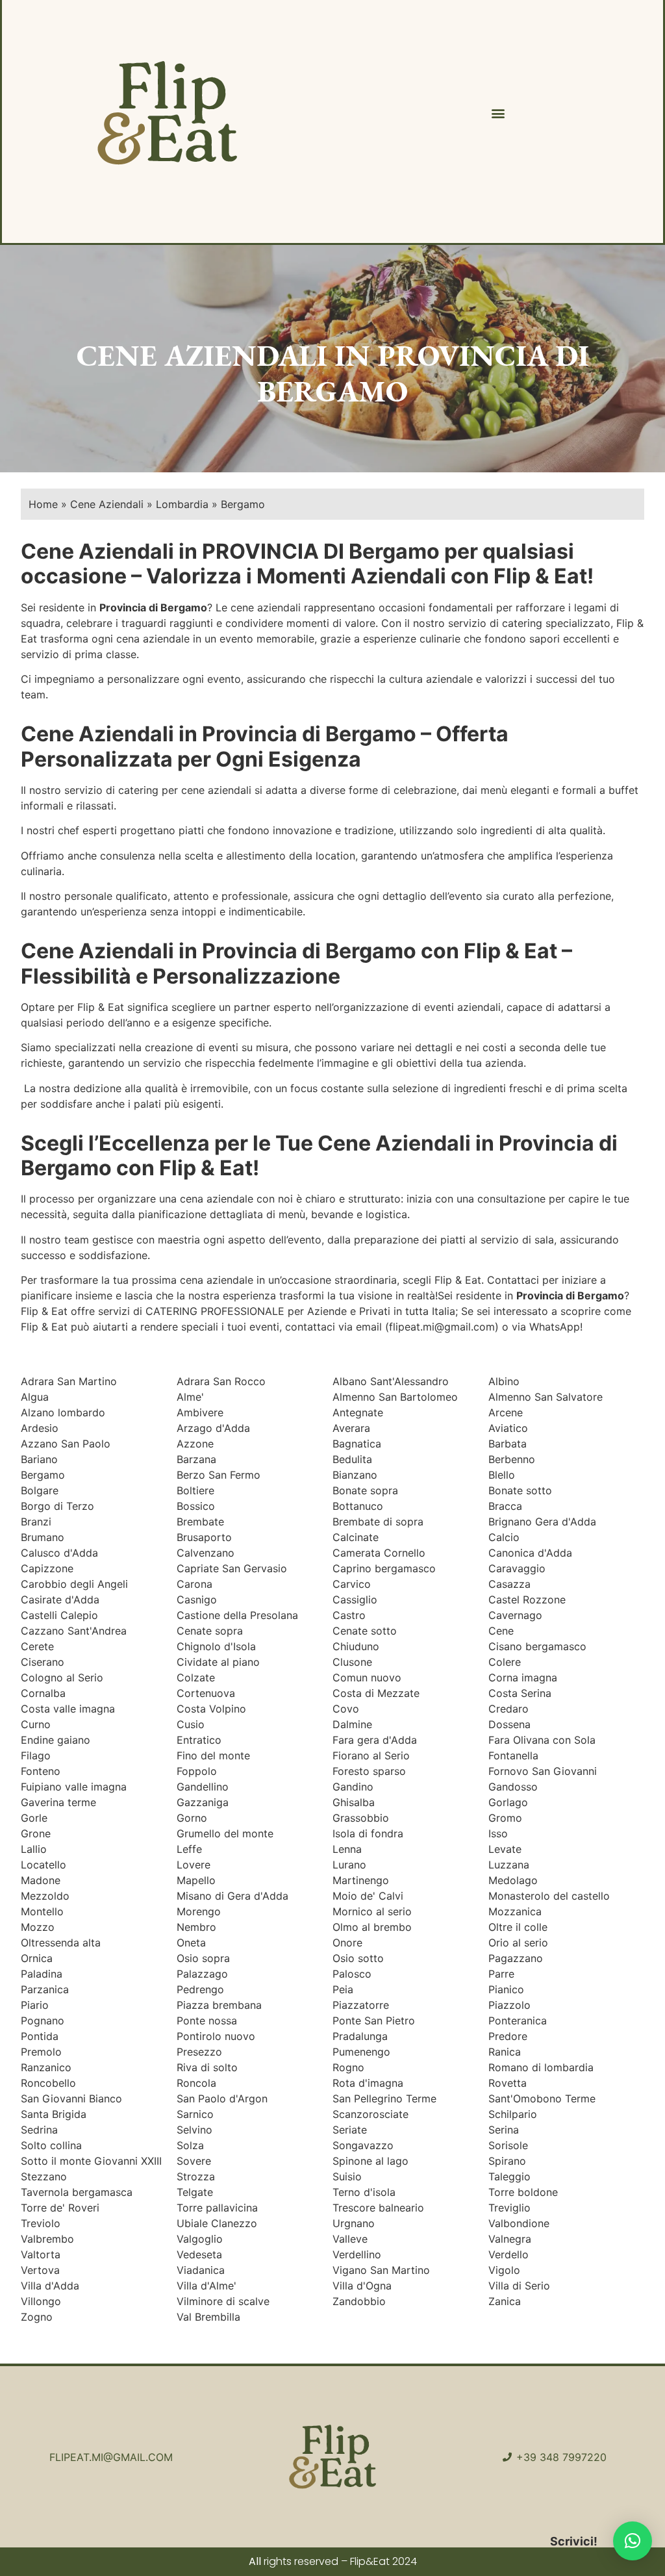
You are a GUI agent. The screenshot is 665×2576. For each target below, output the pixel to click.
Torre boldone (523, 2192)
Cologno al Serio (62, 1677)
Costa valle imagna (68, 1709)
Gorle (34, 1818)
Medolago (513, 1880)
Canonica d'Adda (530, 1553)
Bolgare (40, 1490)
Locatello (44, 1865)
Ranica (505, 2052)
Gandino (353, 1787)
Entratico (199, 1740)
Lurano (349, 1865)
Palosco (352, 1974)
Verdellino (357, 2254)
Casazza (509, 1584)
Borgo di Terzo (57, 1506)
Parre (501, 1974)
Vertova (40, 2270)
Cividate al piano (218, 1662)
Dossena (509, 1724)
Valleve (350, 2239)
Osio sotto (358, 1958)
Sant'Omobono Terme (542, 2098)
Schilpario (513, 2114)
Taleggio (509, 2176)
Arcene (506, 1412)
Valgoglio (200, 2239)
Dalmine (352, 1724)
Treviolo (41, 2223)
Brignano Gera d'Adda (542, 1522)
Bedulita (352, 1459)
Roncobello (48, 2083)
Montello (42, 1911)
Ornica (37, 1958)
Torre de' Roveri (60, 2208)
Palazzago (202, 1974)
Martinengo (361, 1880)
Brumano (43, 1537)
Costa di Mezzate (376, 1693)
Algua (35, 1397)
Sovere (194, 2161)
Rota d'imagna (368, 2083)
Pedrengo (200, 1989)
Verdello (508, 2254)
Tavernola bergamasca (77, 2192)
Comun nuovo (367, 1677)
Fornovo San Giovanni (543, 1771)
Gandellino (203, 1787)
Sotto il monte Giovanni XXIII (91, 2161)
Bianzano (355, 1475)
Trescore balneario (378, 2208)
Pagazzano (516, 1958)
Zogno (37, 2317)
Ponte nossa (207, 2021)
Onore (347, 1943)
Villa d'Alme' (207, 2286)
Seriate (350, 2130)
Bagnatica (357, 1444)
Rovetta (508, 2083)
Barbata (508, 1444)
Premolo (41, 2052)
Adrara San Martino (69, 1381)
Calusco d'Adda (59, 1553)
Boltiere (195, 1490)
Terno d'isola (364, 2192)
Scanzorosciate (370, 2114)
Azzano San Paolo (66, 1444)
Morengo (199, 1911)
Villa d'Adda (50, 2286)
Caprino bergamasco (384, 1568)
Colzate (196, 1677)
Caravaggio (517, 1568)
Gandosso (513, 1787)
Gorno (192, 1818)
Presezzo (199, 2052)
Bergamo (43, 1475)
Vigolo (504, 2270)
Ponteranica (518, 2021)
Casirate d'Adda (60, 1600)
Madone (41, 1880)
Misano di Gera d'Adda (232, 1896)
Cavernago (515, 1615)
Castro (349, 1615)
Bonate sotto (520, 1490)
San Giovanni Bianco (71, 2098)
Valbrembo (47, 2239)
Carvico (352, 1584)
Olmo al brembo (372, 1927)
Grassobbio (361, 1818)
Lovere (194, 1865)
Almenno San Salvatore (546, 1397)
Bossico (196, 1506)
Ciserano (43, 1662)
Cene (501, 1631)
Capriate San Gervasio (232, 1568)
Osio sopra (203, 1958)
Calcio (504, 1537)
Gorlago (508, 1802)
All (255, 2561)
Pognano (43, 2021)
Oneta (191, 1943)
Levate (505, 1849)
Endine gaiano (56, 1740)
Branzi (36, 1522)
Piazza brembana (219, 2005)
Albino (504, 1381)
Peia (343, 1989)
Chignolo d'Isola (216, 1646)
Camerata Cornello (379, 1553)
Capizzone (47, 1568)
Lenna (347, 1849)
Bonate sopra (365, 1490)
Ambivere (200, 1412)
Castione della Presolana (237, 1615)
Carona (194, 1584)
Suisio (347, 2176)
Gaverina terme (58, 1802)
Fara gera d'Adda (375, 1740)
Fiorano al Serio (371, 1755)
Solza (190, 2145)
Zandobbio (359, 2301)
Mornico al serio (372, 1911)
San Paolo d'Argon (222, 2098)
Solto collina (51, 2145)
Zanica (505, 2301)
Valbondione (519, 2223)
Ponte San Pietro (374, 2021)
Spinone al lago (370, 2161)
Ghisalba (354, 1802)
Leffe (189, 1849)
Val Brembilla (208, 2317)
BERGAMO (332, 391)
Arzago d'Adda (213, 1428)
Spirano (507, 2161)
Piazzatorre (361, 2005)
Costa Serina (520, 1693)
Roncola (196, 2083)
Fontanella (513, 1755)
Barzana (196, 1459)
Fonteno (41, 1771)
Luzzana (509, 1865)
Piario (35, 2005)
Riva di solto (207, 2067)
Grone (36, 1833)
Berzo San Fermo (219, 1475)
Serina (504, 2130)
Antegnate (358, 1412)
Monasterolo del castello (549, 1896)
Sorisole (508, 2145)
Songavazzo (363, 2145)
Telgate (195, 2192)
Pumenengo (361, 2052)
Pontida (40, 2036)
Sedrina (39, 2130)
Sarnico (195, 2114)
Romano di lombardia (541, 2067)
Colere (505, 1662)
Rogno (348, 2067)
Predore (508, 2036)
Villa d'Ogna (362, 2286)
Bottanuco (358, 1506)
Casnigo (197, 1600)
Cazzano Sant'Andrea (74, 1631)
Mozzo (38, 1927)
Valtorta (41, 2254)
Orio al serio (518, 1943)
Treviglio (509, 2208)
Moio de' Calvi (368, 1896)
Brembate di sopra (378, 1522)
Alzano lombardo (63, 1412)
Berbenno (512, 1459)
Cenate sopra (210, 1631)
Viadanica (201, 2270)
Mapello (196, 1880)
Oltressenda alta (61, 1943)
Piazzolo (509, 2005)
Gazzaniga (203, 1802)
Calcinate (356, 1537)
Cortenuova (206, 1693)
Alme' (190, 1397)
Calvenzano (206, 1553)
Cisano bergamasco (537, 1646)
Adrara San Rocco (221, 1381)
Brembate (200, 1522)
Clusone (352, 1662)
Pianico (506, 1989)
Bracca (505, 1506)
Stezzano (44, 2176)
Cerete (37, 1646)
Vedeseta (199, 2254)
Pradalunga (360, 2036)
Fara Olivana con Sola (542, 1740)
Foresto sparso (369, 1771)
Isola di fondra (368, 1833)
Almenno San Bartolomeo (395, 1397)
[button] (498, 113)
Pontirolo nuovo (216, 2036)
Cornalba (43, 1693)
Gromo (505, 1818)
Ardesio (40, 1428)
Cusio (191, 1724)
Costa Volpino (211, 1709)
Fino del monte (213, 1755)
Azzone (195, 1444)
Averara (351, 1428)
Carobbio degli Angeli (74, 1584)
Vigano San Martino (381, 2270)
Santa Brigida (54, 2114)
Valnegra (510, 2239)
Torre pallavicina (217, 2208)
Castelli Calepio (59, 1615)
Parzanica (45, 1989)
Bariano (39, 1459)
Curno (36, 1724)
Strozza (196, 2176)
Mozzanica (515, 1911)
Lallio (34, 1849)
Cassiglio (355, 1600)
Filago (36, 1755)
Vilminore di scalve (223, 2301)
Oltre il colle (518, 1927)
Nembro (196, 1927)
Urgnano (354, 2223)
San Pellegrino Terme (384, 2098)
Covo (346, 1709)
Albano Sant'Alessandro (391, 1381)
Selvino (194, 2130)
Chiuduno (356, 1646)
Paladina (42, 1974)
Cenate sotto (365, 1631)
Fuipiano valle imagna (74, 1787)
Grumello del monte (225, 1833)
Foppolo (197, 1771)
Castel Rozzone (527, 1600)
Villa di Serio (519, 2286)
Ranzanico (46, 2067)
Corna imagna (523, 1677)
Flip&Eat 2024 (383, 2561)
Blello (502, 1475)
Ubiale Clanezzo (217, 2223)
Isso (498, 1833)
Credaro (508, 1709)
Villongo (41, 2301)
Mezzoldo (45, 1896)
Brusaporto (204, 1537)
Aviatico (508, 1428)
